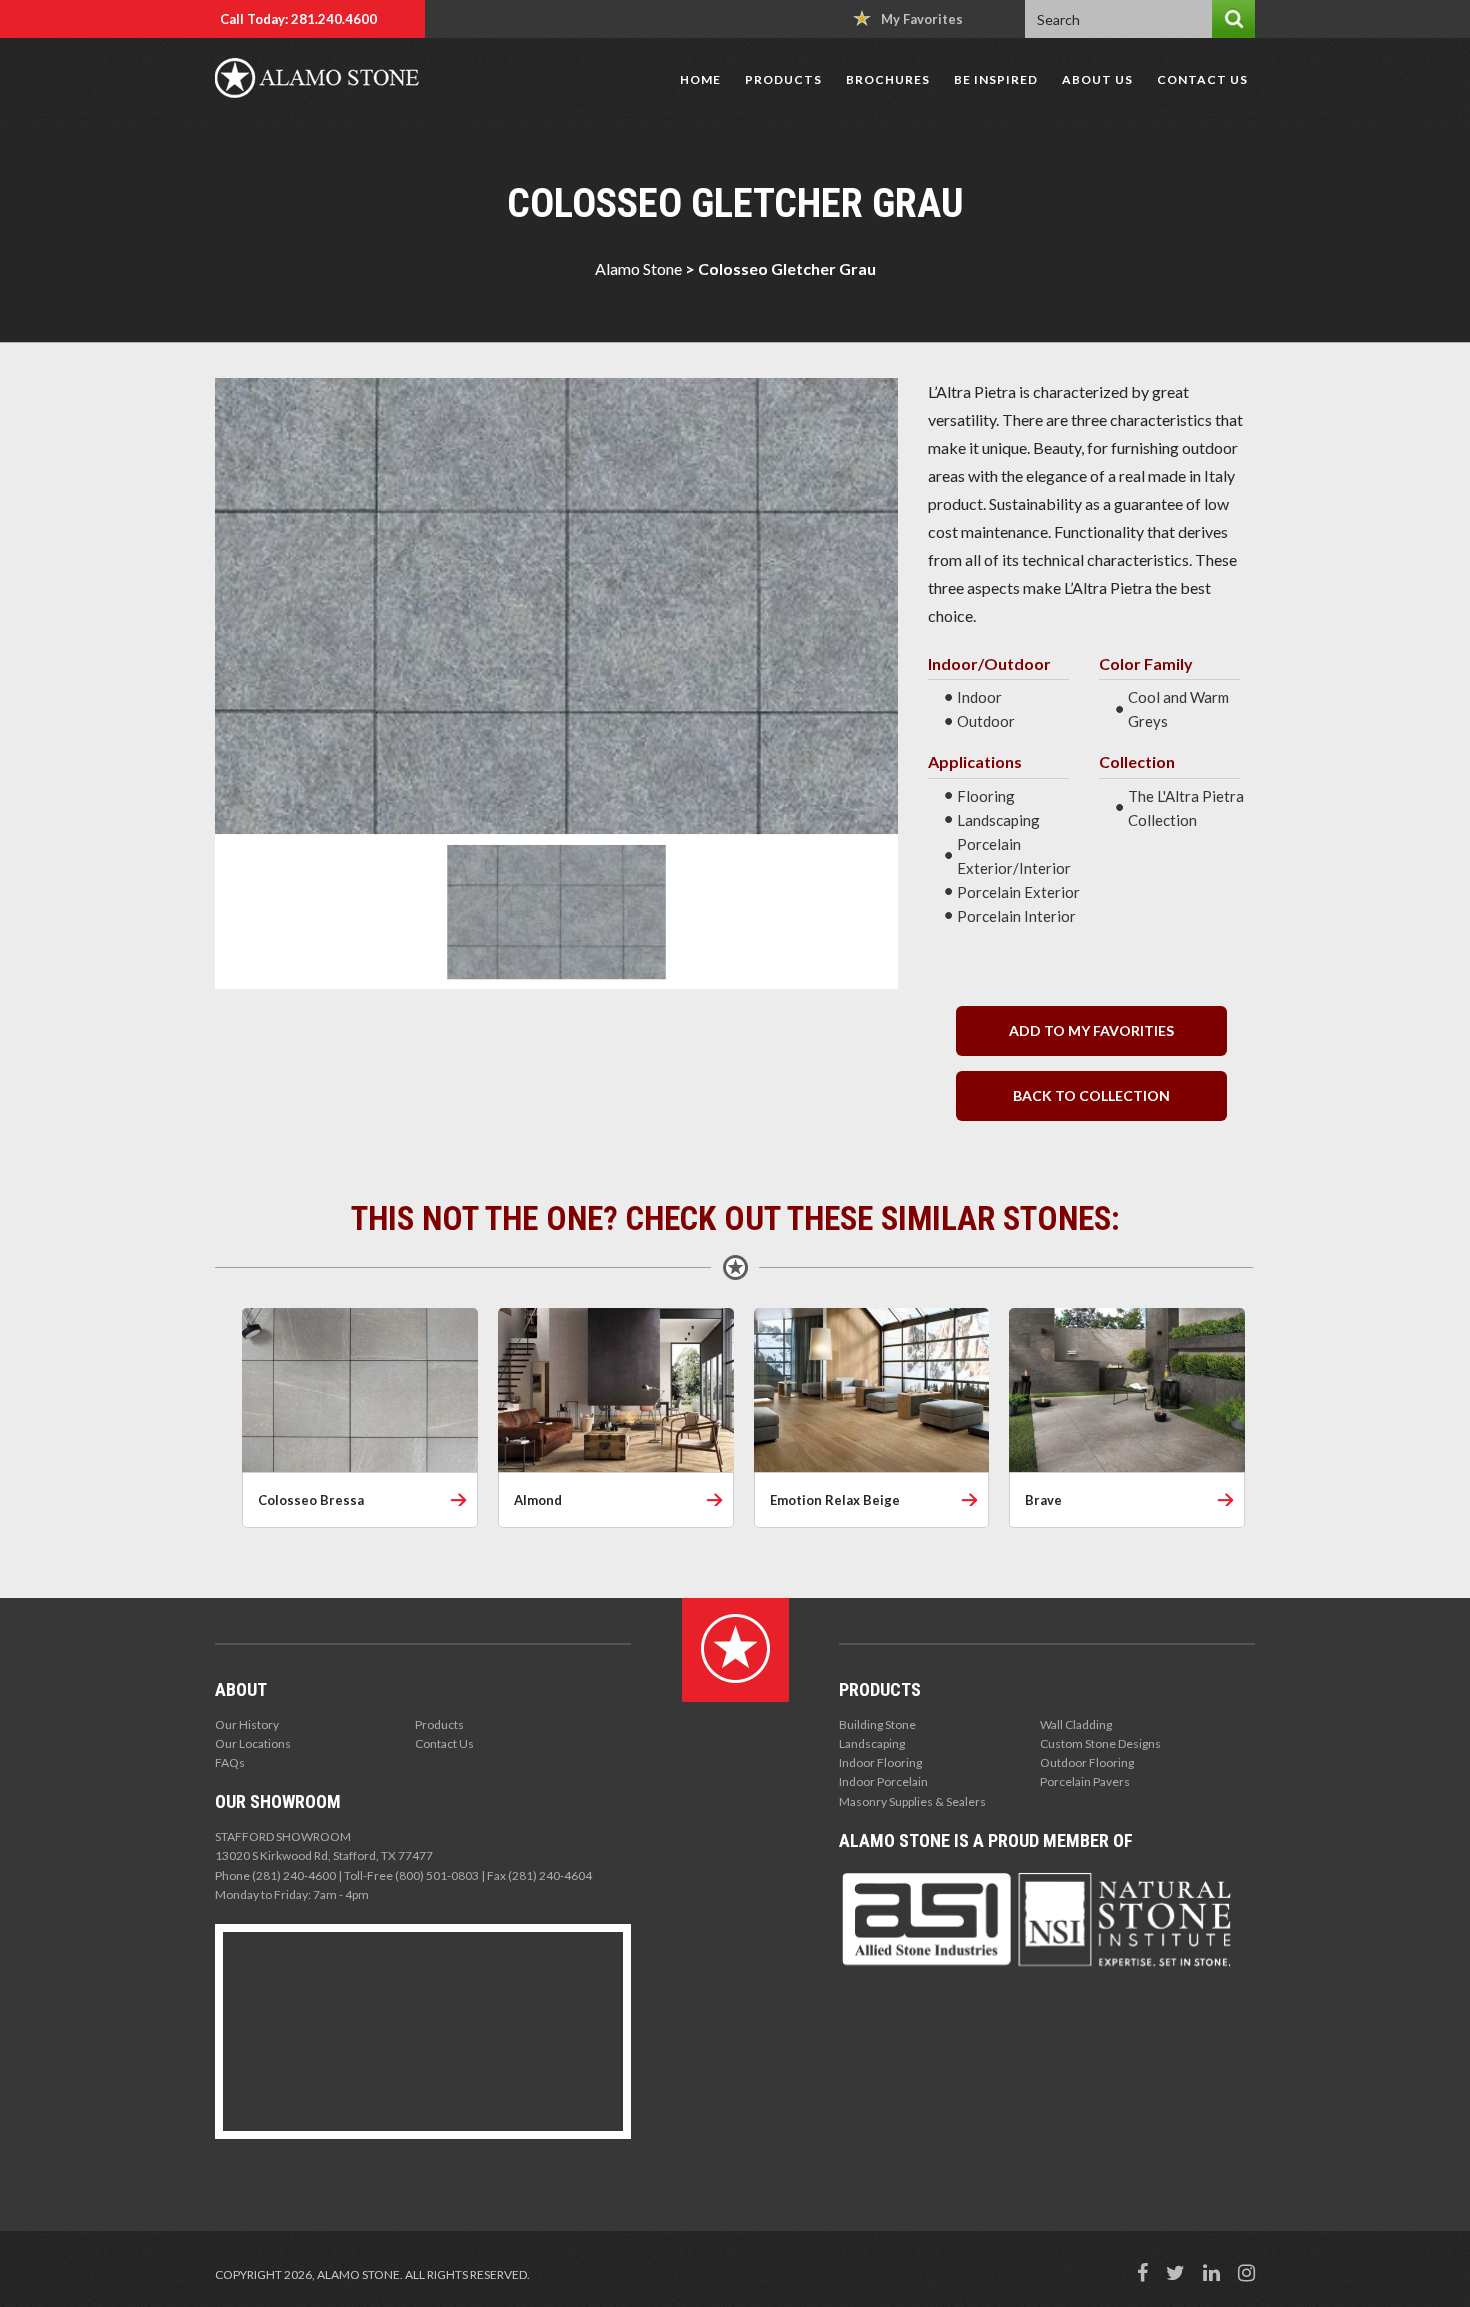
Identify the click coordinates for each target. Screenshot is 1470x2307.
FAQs (230, 1762)
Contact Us (1202, 79)
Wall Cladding (1076, 1724)
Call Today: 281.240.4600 (298, 19)
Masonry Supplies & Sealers (912, 1801)
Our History (247, 1724)
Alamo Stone (638, 268)
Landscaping (872, 1743)
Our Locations (253, 1743)
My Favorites (922, 19)
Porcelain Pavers (1085, 1781)
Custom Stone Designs (1100, 1743)
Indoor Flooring (880, 1762)
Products (783, 79)
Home (700, 79)
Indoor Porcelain (883, 1781)
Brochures (888, 79)
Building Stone (877, 1724)
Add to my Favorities (1091, 1030)
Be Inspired (996, 79)
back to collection (1091, 1095)
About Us (1097, 79)
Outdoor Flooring (1087, 1762)
